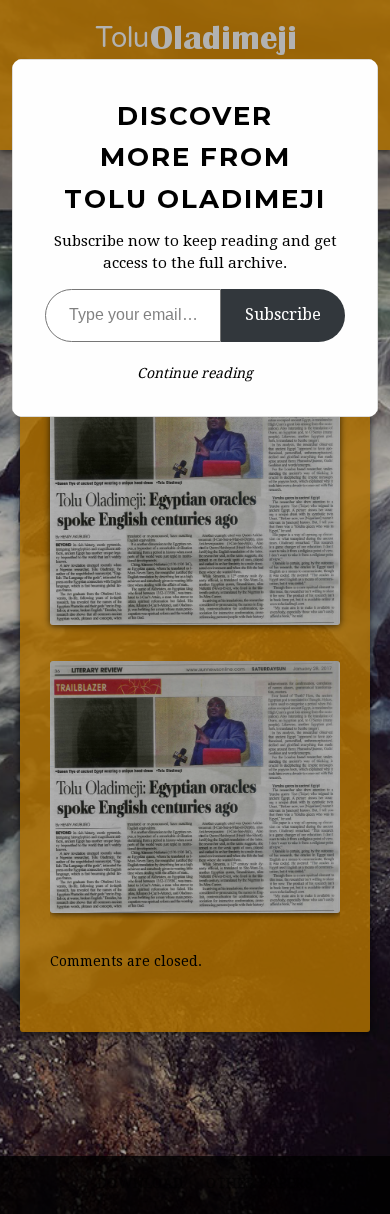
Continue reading (195, 373)
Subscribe (283, 314)
